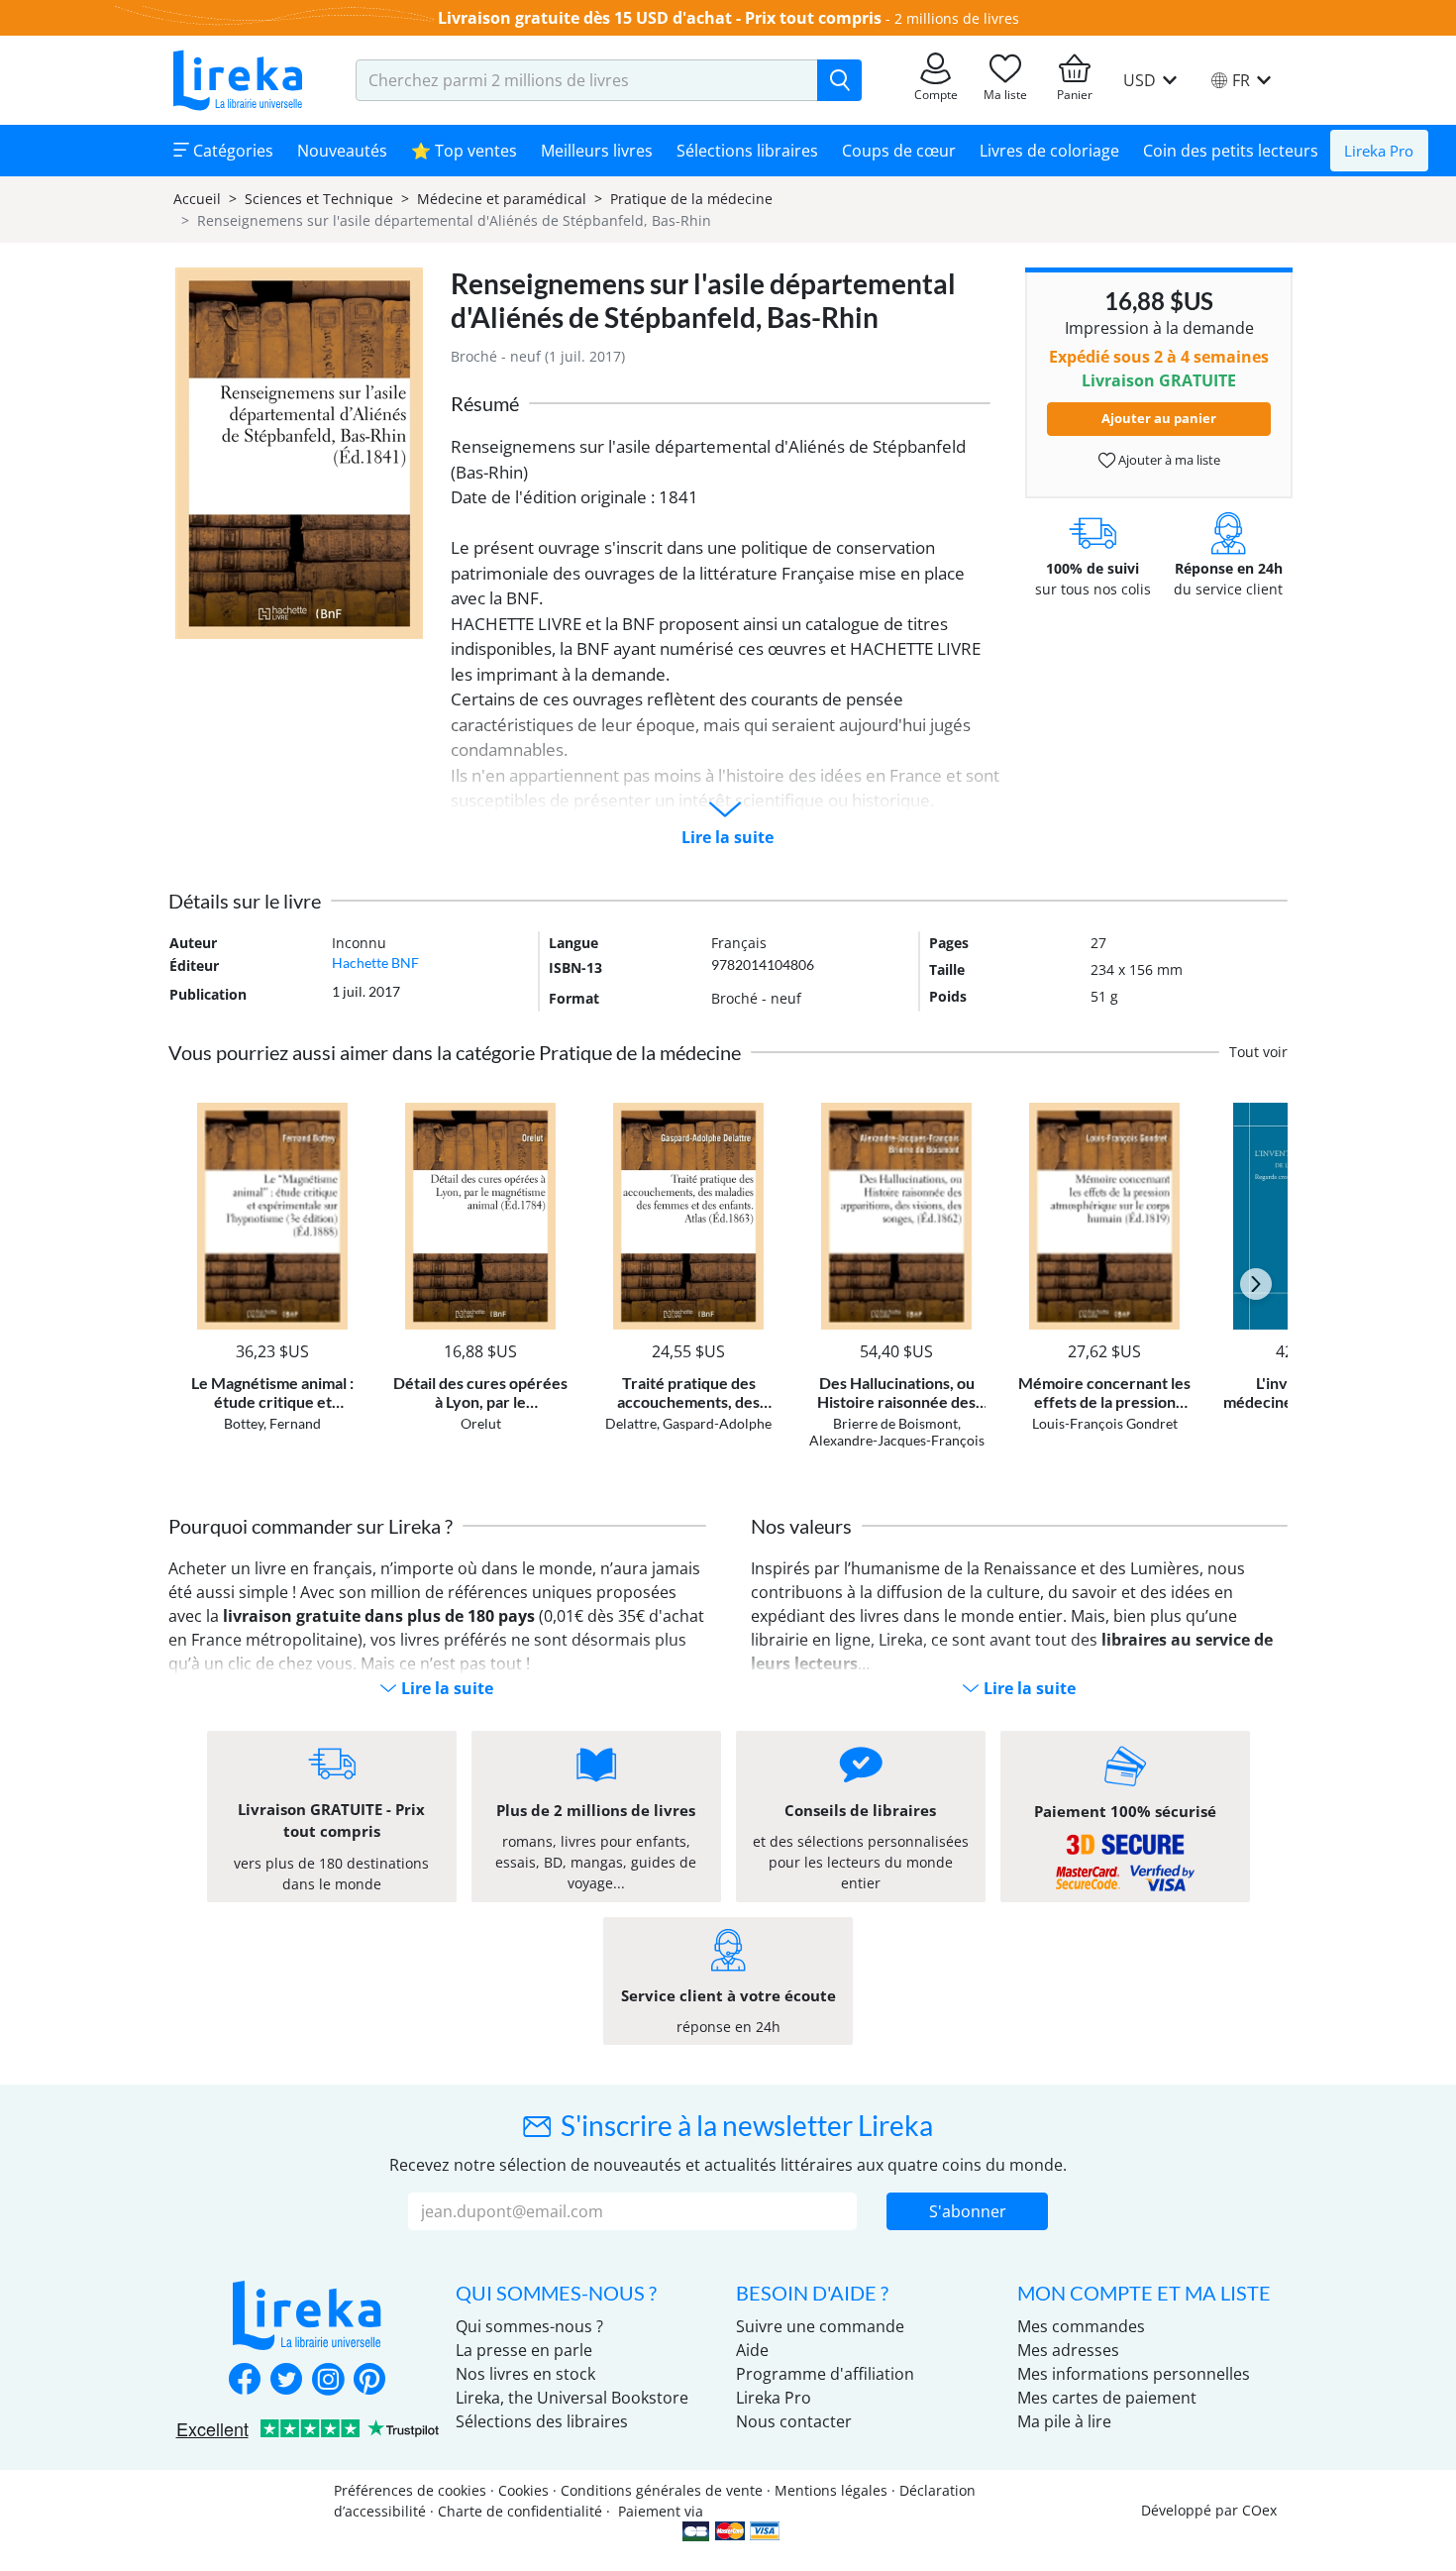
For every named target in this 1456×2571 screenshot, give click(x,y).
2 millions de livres (957, 18)
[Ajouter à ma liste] (343, 1114)
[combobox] (587, 80)
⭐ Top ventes (464, 151)
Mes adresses (1068, 2350)
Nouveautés (342, 151)
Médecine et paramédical (502, 199)
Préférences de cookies (410, 2490)
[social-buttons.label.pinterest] (369, 2381)
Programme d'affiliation (825, 2374)
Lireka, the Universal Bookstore (572, 2398)
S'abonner (968, 2211)
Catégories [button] (231, 151)
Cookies (523, 2490)
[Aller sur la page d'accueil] (238, 80)
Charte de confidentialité (520, 2511)
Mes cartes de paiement (1107, 2398)
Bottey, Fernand (272, 1423)
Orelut (481, 1423)
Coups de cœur (899, 151)
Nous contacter (794, 2421)
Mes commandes (1081, 2326)
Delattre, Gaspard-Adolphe (688, 1423)
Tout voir (1258, 1052)
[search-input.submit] (839, 80)
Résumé (485, 403)
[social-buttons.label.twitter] (286, 2381)
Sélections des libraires (542, 2421)
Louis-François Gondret (1105, 1423)
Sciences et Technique (319, 199)
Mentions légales (831, 2490)
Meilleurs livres (597, 151)
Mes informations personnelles (1134, 2374)
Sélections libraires (747, 151)
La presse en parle (524, 2350)
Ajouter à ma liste (1168, 460)
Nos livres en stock (525, 2374)
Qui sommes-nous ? (529, 2326)
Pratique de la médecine (691, 199)
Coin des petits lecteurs (1231, 151)
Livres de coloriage (1049, 151)
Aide (752, 2350)
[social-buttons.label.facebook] (245, 2381)
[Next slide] (1256, 1284)
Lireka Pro (1379, 151)
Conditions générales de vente (662, 2490)
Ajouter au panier (1159, 418)
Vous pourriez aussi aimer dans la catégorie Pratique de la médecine (455, 1052)
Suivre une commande (820, 2326)
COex (1259, 2510)
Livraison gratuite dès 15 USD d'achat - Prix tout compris (660, 18)
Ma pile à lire (1064, 2421)
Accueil (197, 199)
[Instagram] (328, 2381)
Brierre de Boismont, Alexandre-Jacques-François (897, 1432)
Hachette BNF (375, 963)
